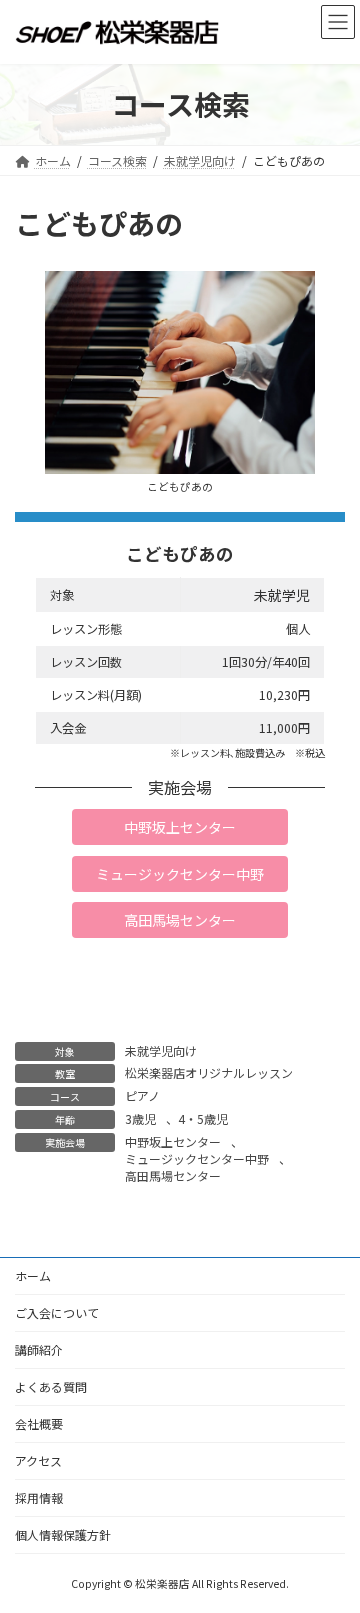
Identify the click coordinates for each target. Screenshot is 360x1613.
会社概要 (39, 1423)
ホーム (33, 1275)
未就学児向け (161, 1050)
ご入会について (57, 1312)
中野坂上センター (173, 1141)
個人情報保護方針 (63, 1534)
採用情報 (39, 1497)
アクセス (38, 1460)
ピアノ (142, 1095)
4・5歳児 (203, 1118)
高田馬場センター (173, 1175)
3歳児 (140, 1118)
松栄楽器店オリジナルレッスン (209, 1072)
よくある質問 (51, 1386)
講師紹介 (39, 1349)
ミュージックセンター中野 (197, 1158)
